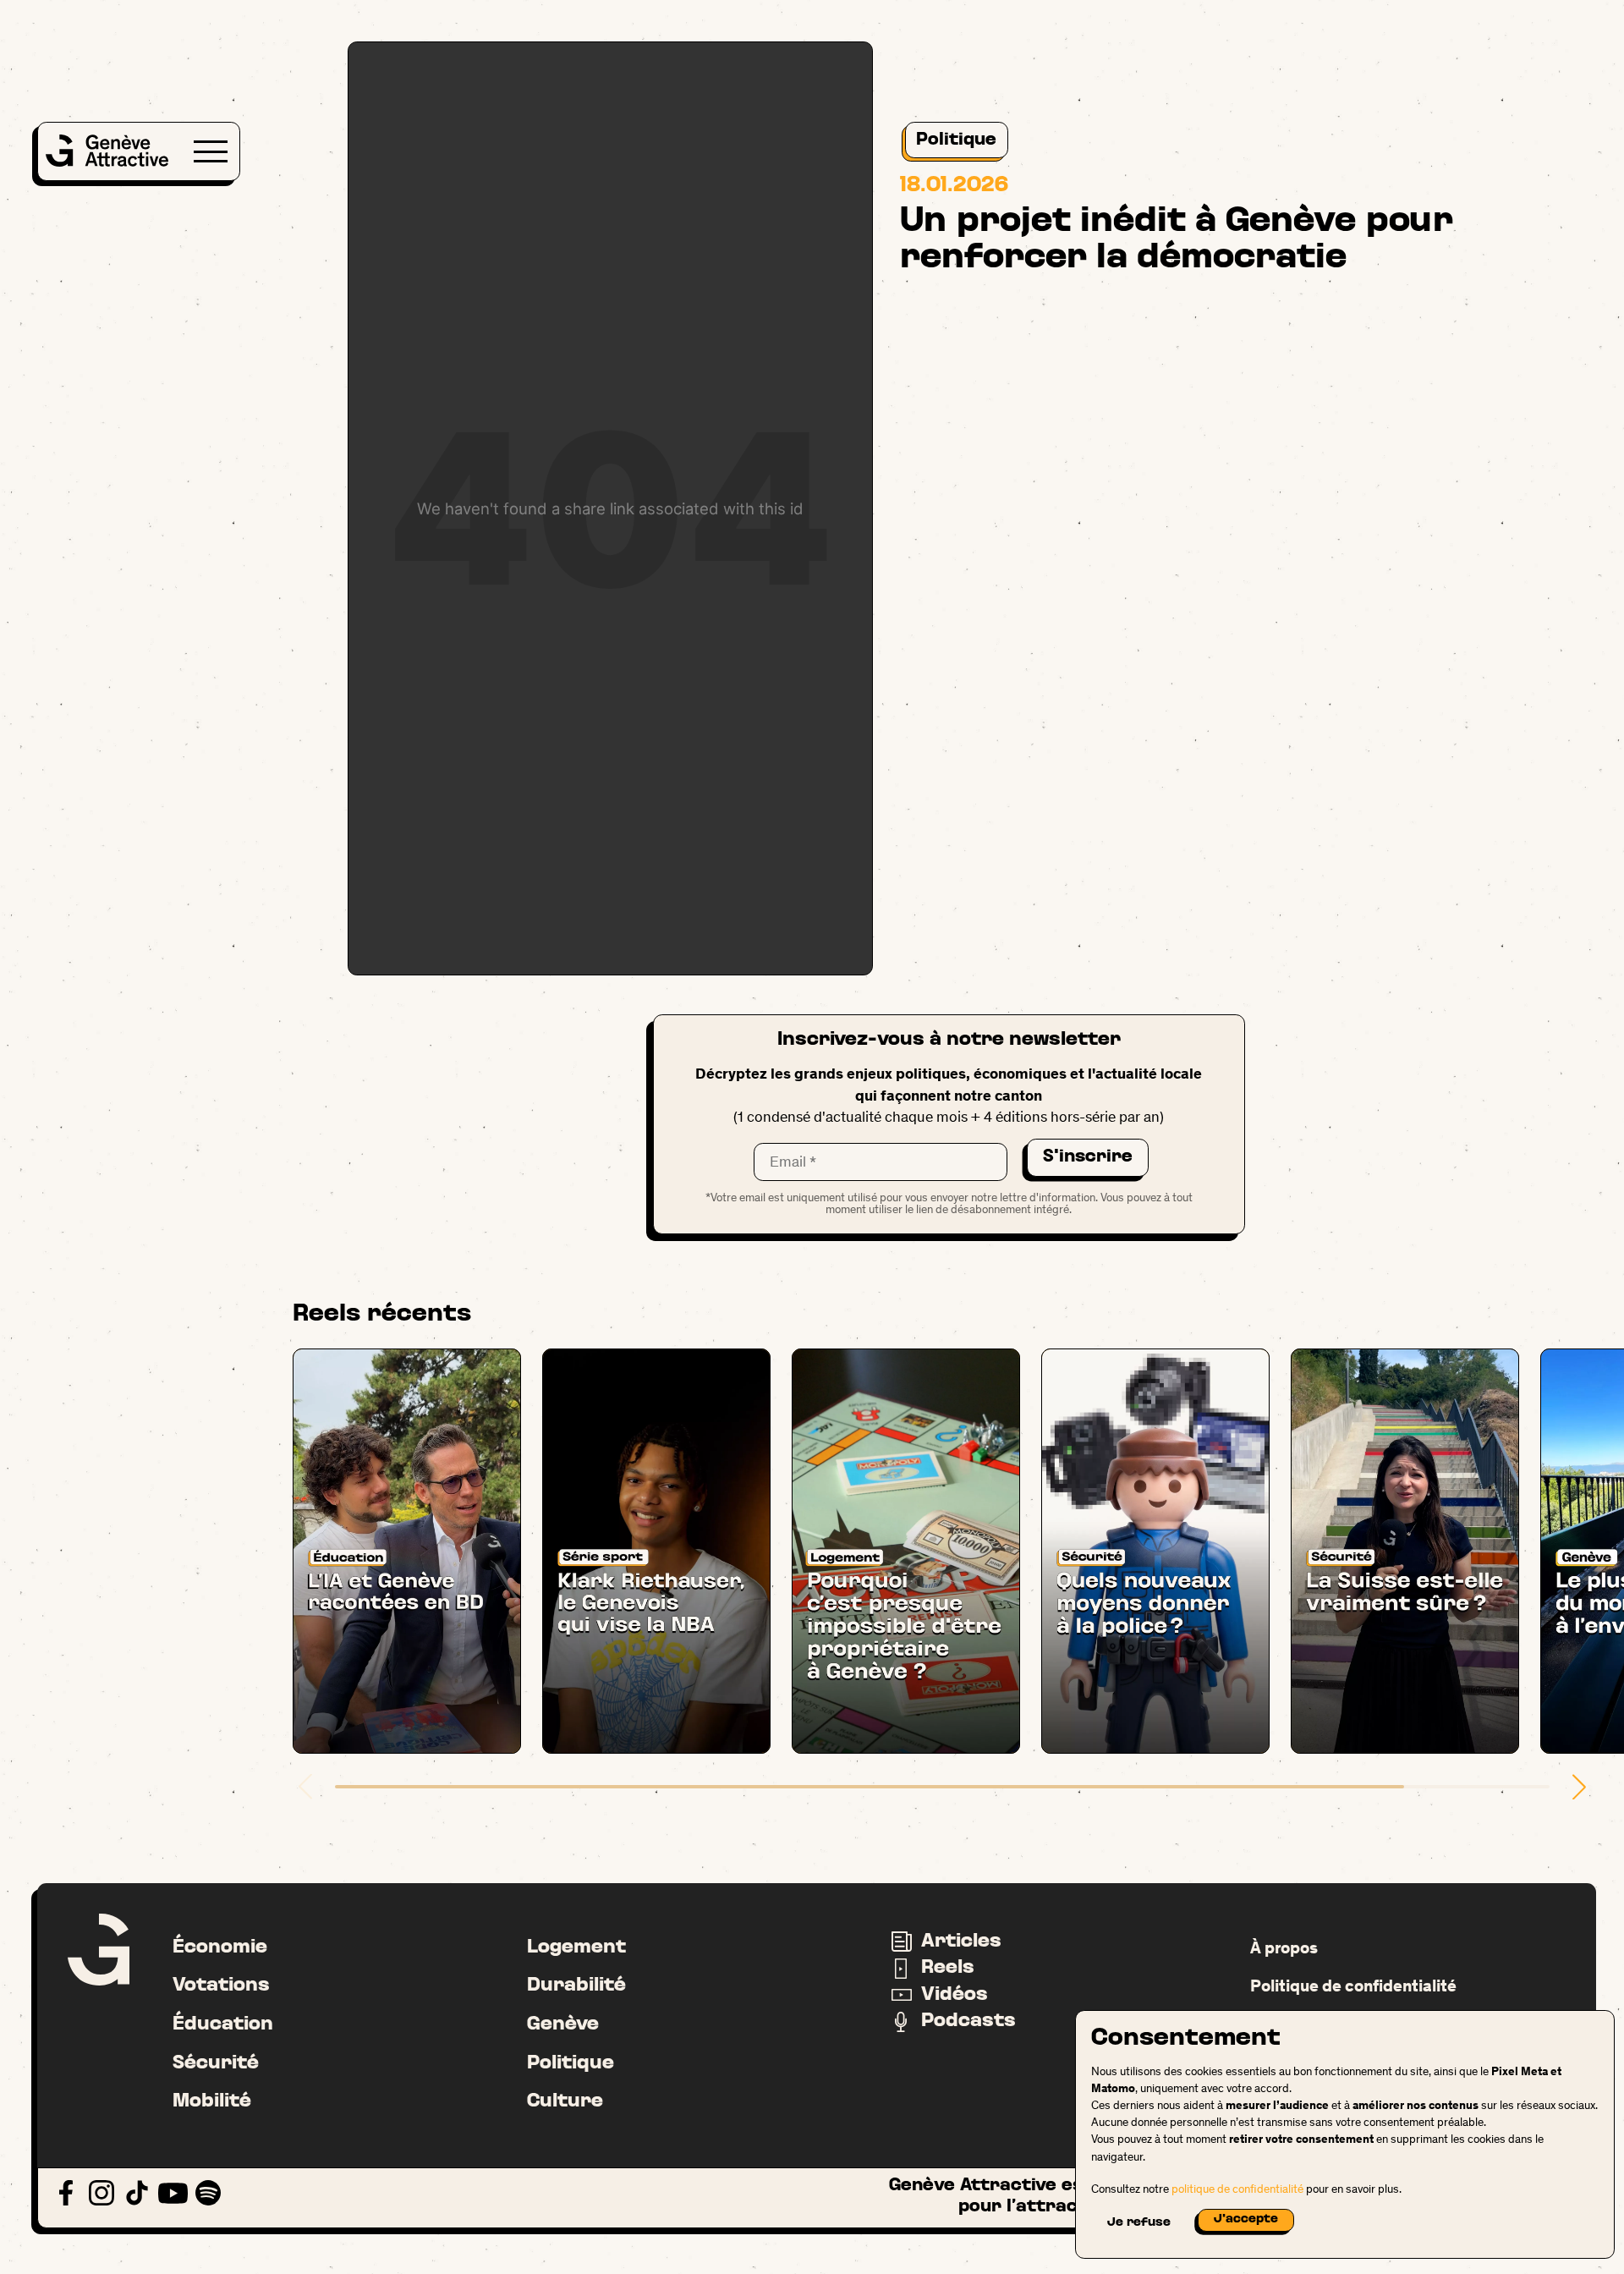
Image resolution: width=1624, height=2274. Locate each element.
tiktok (137, 2193)
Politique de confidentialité (1353, 1986)
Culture (565, 2101)
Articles (961, 1942)
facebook (66, 2193)
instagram (102, 2193)
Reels (948, 1968)
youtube (173, 2193)
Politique (956, 140)
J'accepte (1246, 2219)
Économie (220, 1947)
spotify (208, 2193)
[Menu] (211, 151)
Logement (576, 1947)
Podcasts (968, 2021)
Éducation (223, 2024)
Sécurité (216, 2063)
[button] (1579, 1787)
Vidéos (955, 1995)
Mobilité (212, 2101)
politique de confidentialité (1237, 2189)
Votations (221, 1986)
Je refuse (1139, 2223)
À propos (1284, 1947)
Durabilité (576, 1986)
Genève (563, 2024)
